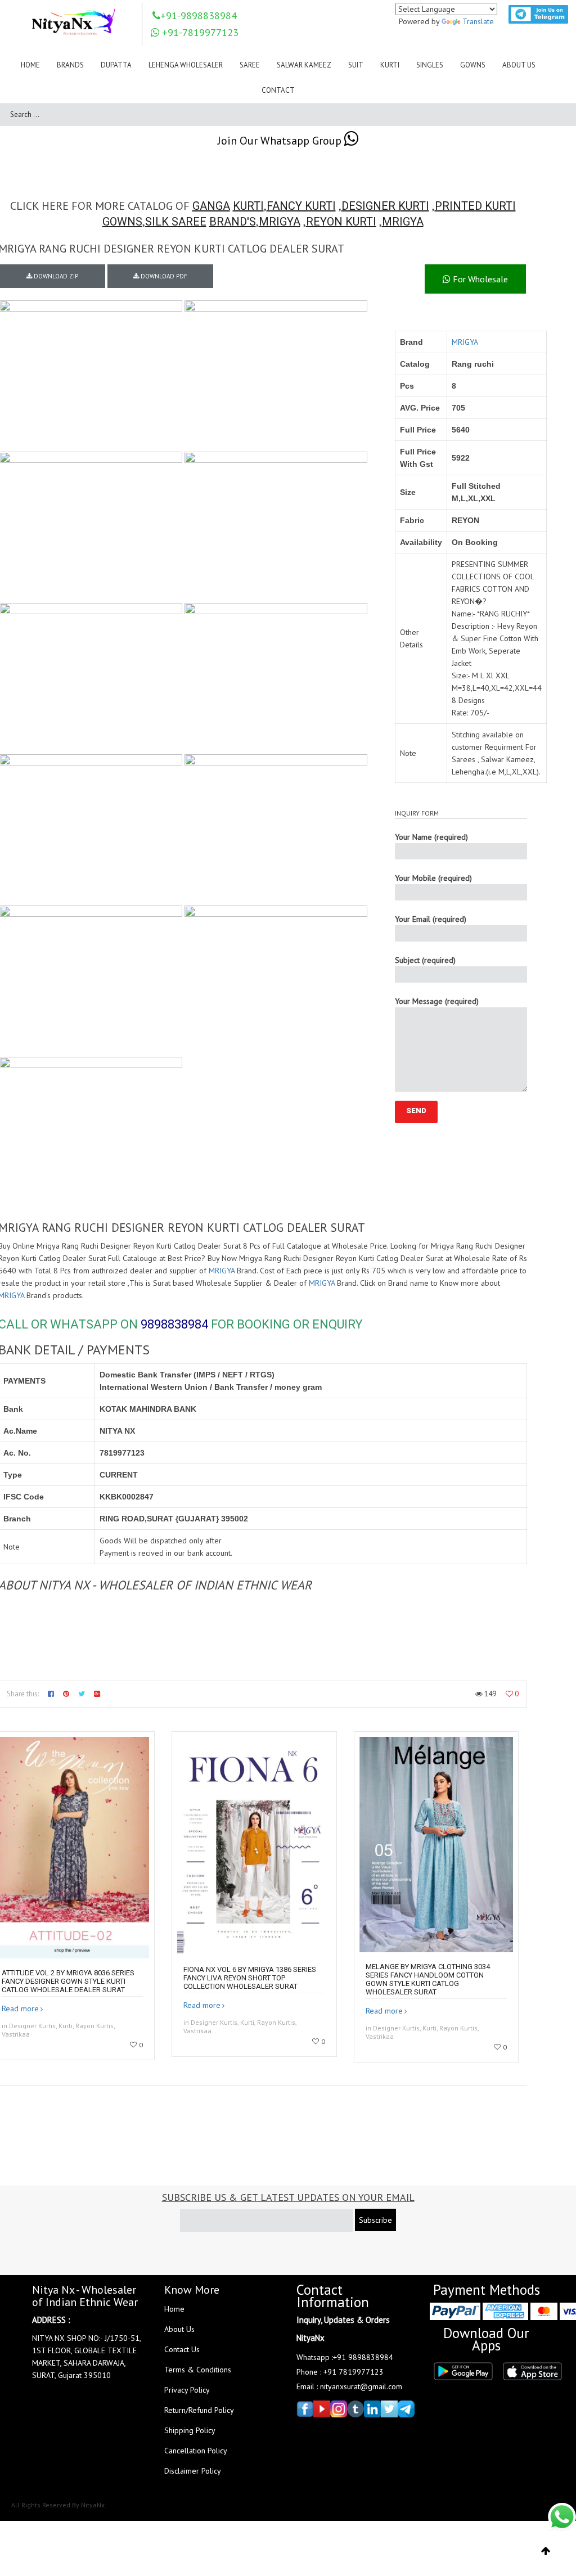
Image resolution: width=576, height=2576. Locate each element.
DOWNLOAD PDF (163, 276)
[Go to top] (546, 2551)
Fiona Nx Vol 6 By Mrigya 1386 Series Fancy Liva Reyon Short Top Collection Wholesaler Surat (250, 1978)
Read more (20, 2008)
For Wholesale (479, 279)
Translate (478, 21)
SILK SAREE (176, 222)
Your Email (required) (431, 919)
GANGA (211, 206)
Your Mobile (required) (433, 878)
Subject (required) (425, 960)
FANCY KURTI (301, 206)
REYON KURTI (341, 222)
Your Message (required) (437, 1001)
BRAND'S (233, 222)
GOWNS (122, 222)
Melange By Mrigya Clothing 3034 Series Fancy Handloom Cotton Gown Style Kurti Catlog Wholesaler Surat (428, 1979)
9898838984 (174, 1324)
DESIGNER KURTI (385, 206)
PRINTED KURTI (475, 206)
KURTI (248, 206)
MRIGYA (280, 222)
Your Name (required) (431, 837)
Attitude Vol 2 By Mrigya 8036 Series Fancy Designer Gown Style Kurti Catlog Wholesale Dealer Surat (68, 1981)
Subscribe (375, 2220)
